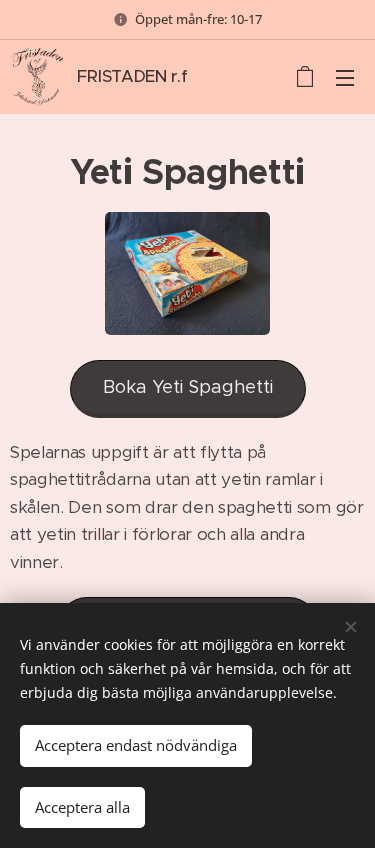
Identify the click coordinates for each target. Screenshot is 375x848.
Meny (345, 77)
